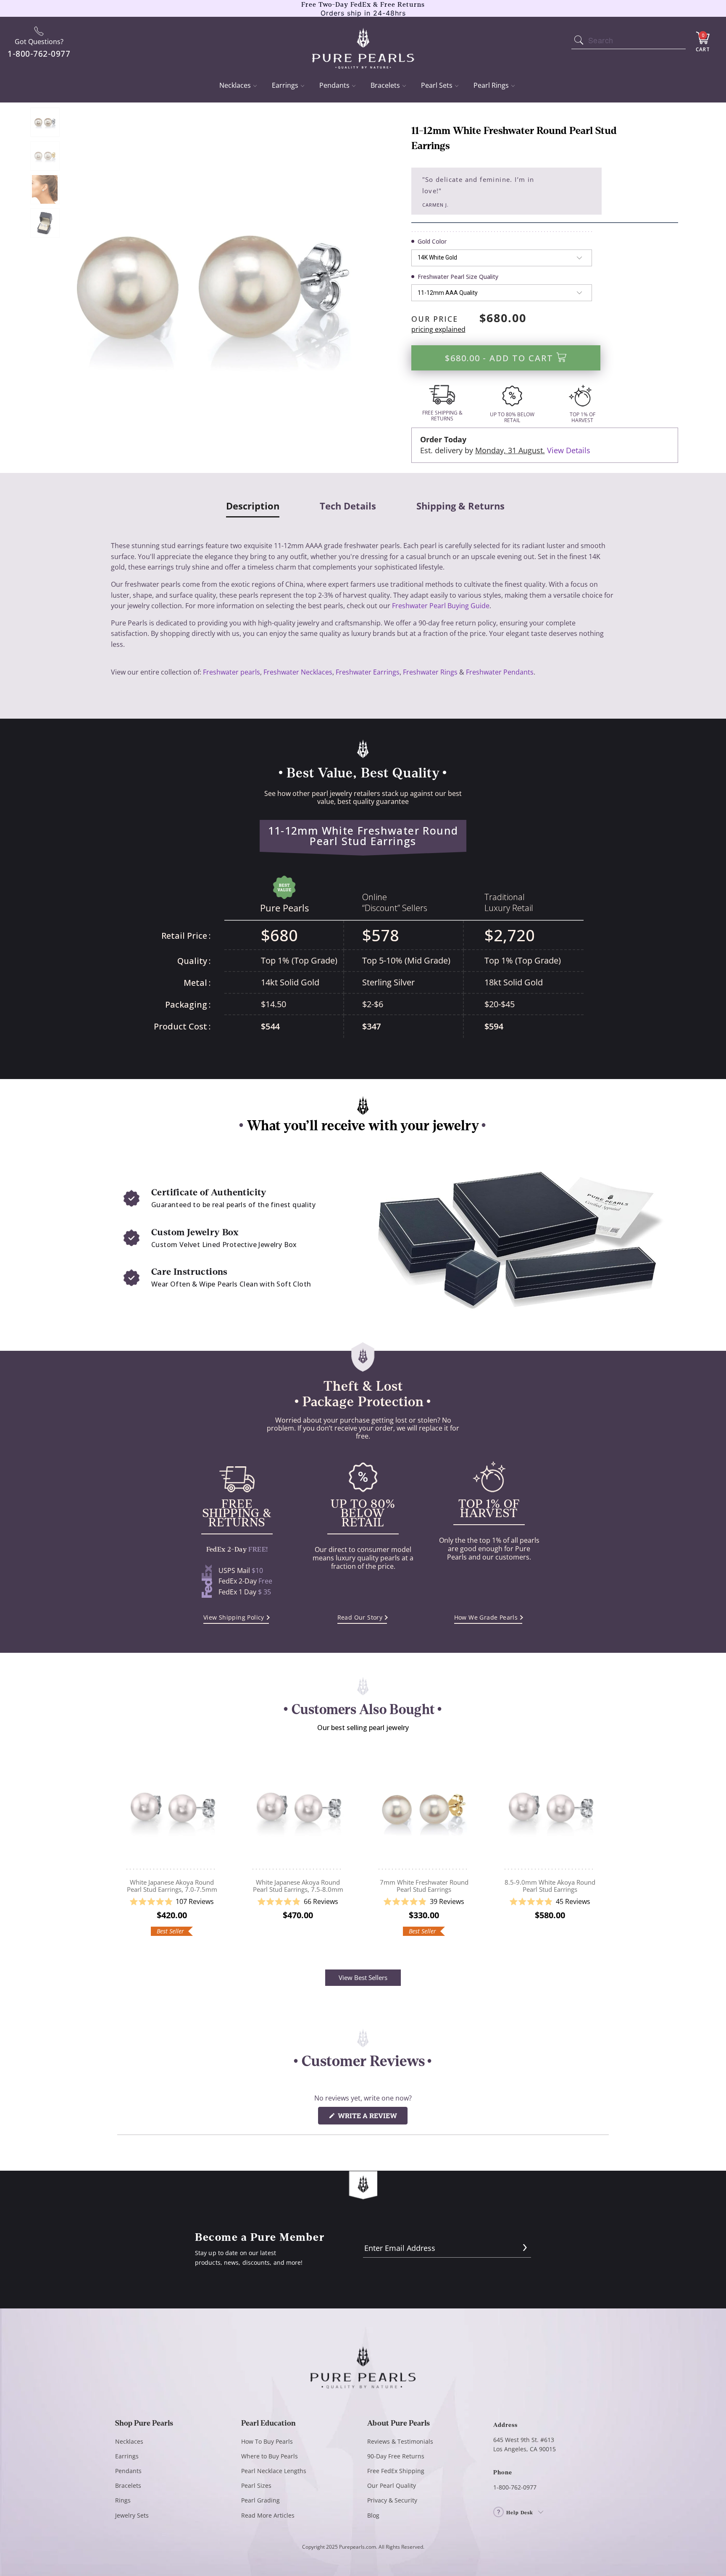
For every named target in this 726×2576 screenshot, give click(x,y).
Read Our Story (360, 1617)
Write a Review (372, 2118)
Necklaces (235, 85)
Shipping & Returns (460, 506)
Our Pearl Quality (392, 2485)
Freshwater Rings (430, 672)
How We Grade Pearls (486, 1617)
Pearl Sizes (256, 2485)
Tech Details (348, 506)
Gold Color (432, 241)
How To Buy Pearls (267, 2441)
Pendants (334, 85)
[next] (603, 1846)
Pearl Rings (491, 85)
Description (253, 506)
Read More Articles (268, 2515)
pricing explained (438, 329)
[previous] (123, 1846)
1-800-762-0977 (515, 2487)
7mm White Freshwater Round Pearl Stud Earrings (424, 1809)
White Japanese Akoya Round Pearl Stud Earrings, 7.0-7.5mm (172, 1809)
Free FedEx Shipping (396, 2471)
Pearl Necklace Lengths (274, 2471)
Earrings (285, 85)
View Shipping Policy (234, 1617)
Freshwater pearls (231, 672)
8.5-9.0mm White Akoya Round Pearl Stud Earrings (550, 1809)
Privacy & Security (392, 2500)
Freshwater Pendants (500, 672)
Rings (123, 2500)
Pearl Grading (260, 2500)
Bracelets (385, 85)
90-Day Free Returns (396, 2456)
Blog (373, 2515)
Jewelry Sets (132, 2515)
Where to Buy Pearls (270, 2456)
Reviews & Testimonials (400, 2441)
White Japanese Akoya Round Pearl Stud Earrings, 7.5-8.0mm (298, 1809)
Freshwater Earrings (368, 672)
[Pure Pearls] (363, 43)
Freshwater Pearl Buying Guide (441, 606)
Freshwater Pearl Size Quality (458, 277)
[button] (172, 1902)
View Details (569, 450)
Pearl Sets (437, 85)
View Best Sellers (363, 1977)
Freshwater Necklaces (298, 672)
